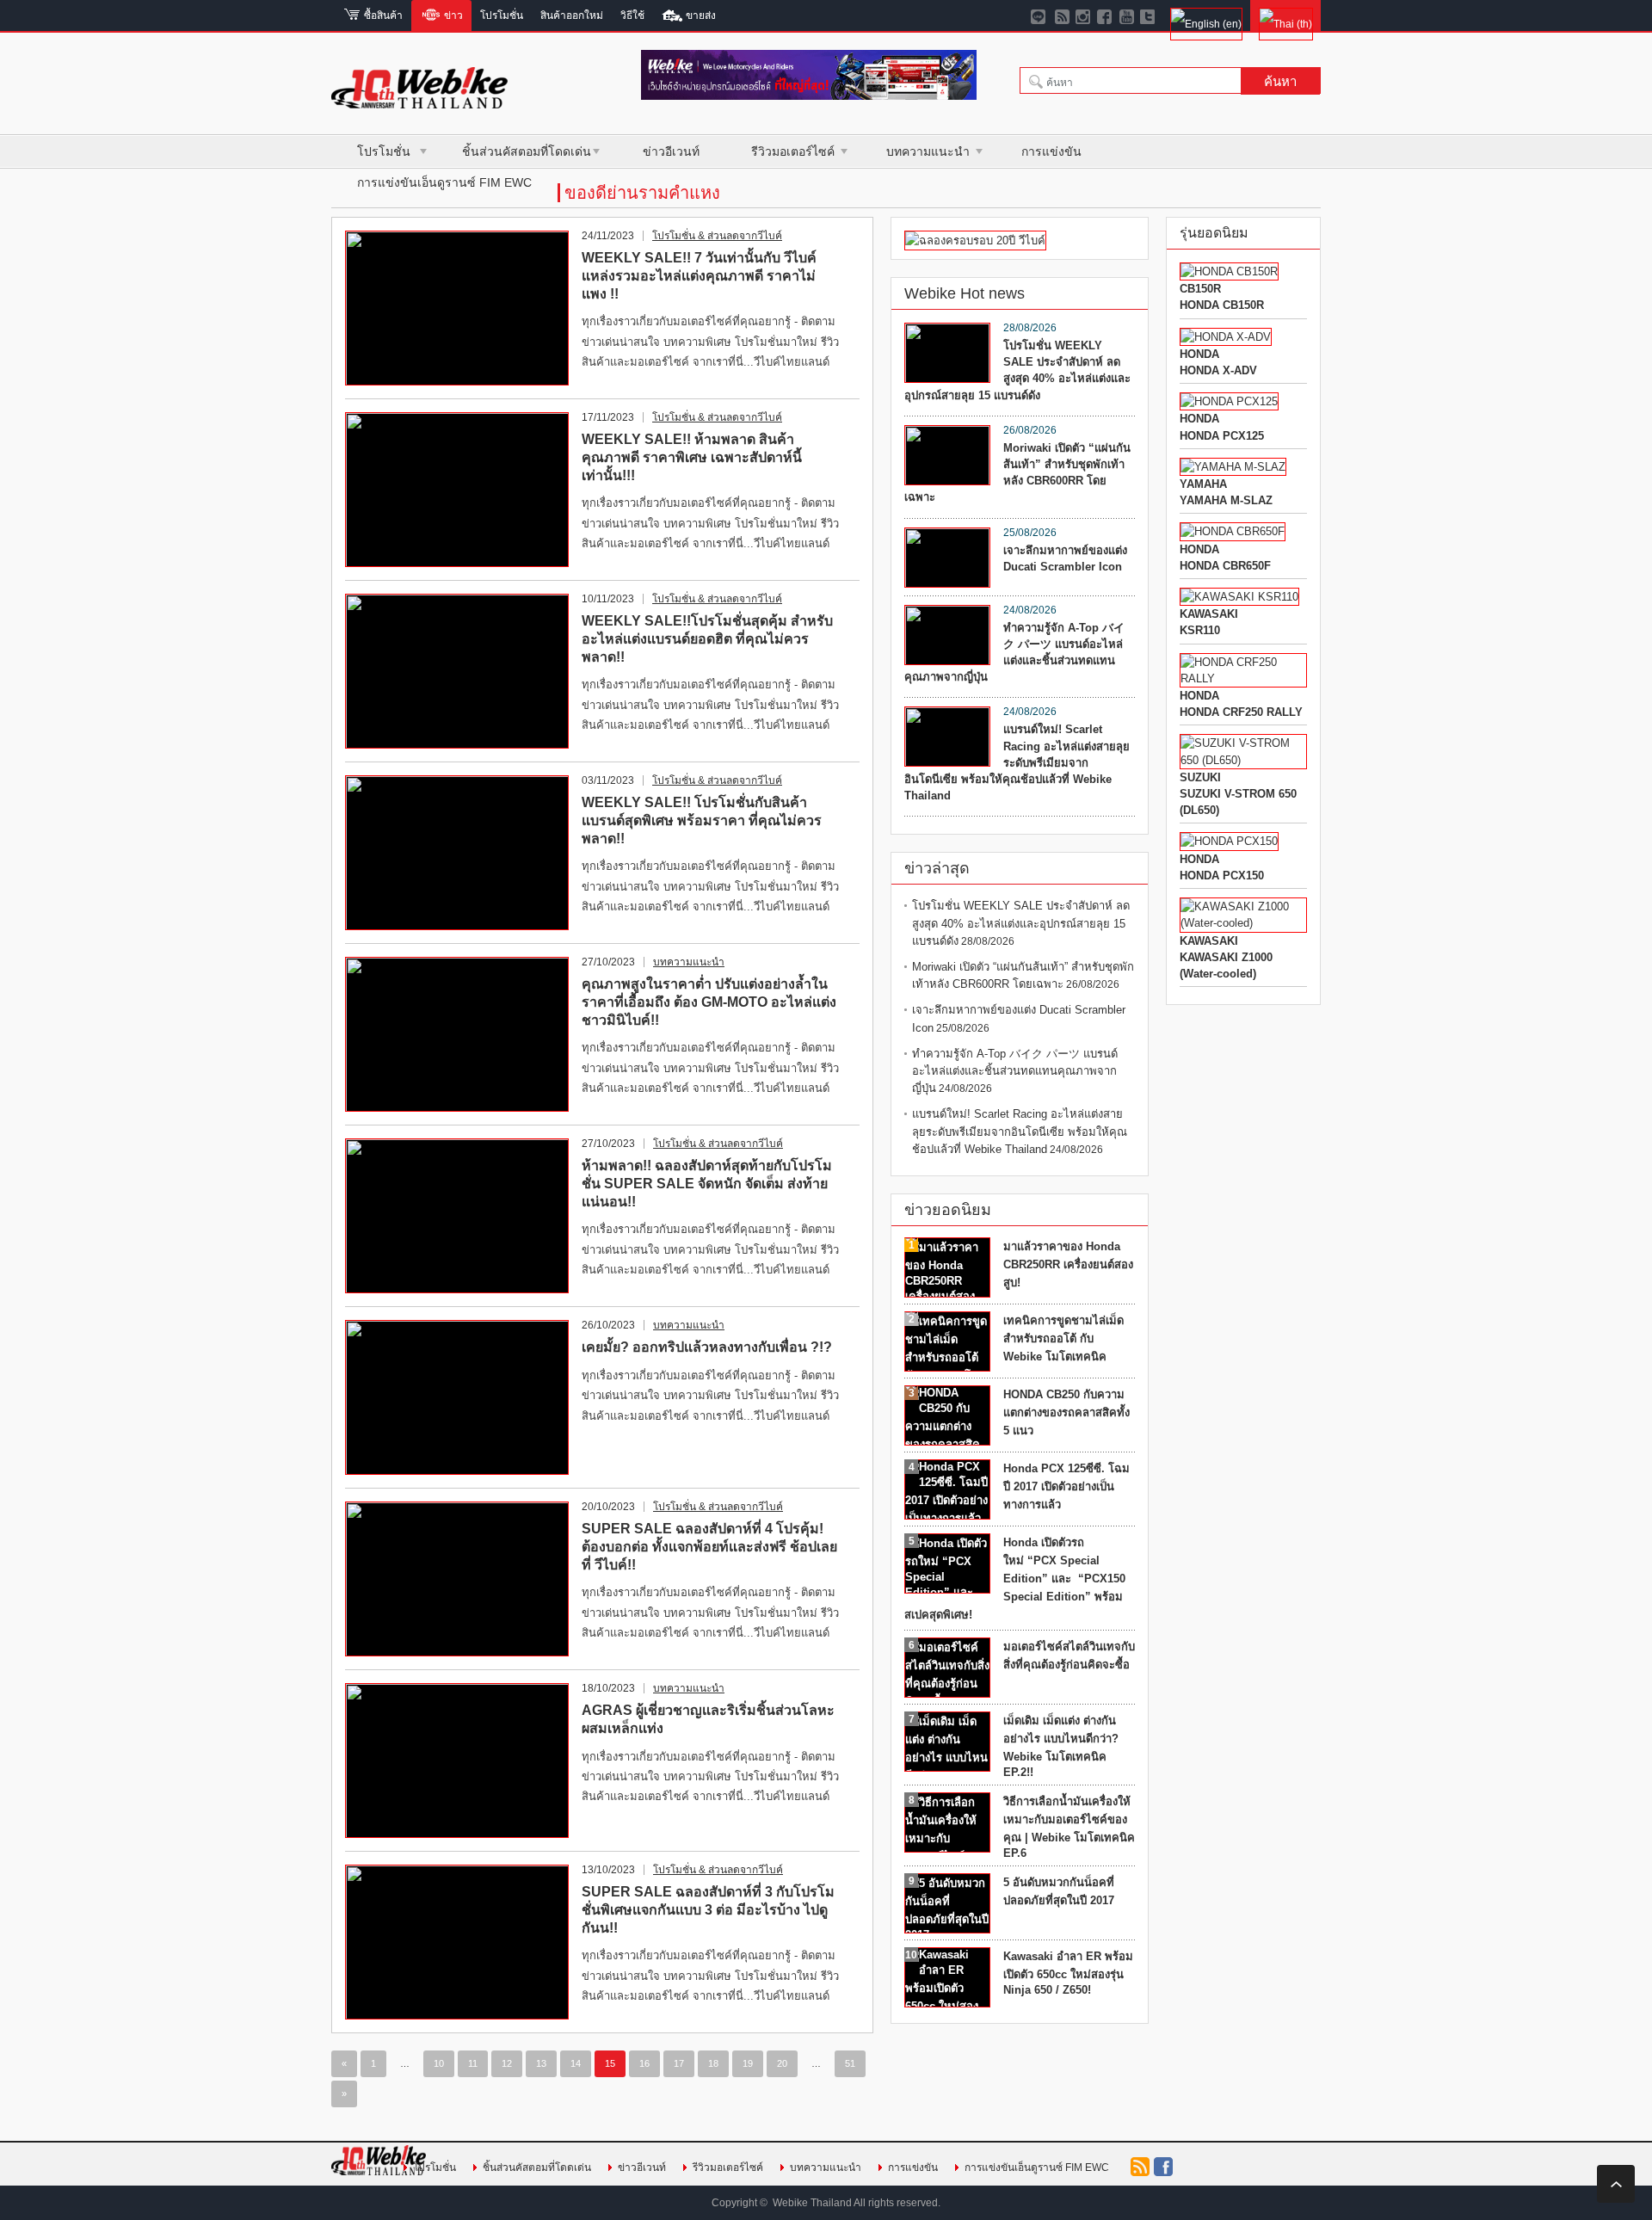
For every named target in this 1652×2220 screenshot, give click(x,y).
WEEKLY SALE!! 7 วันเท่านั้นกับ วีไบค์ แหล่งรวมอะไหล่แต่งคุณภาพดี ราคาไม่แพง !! (699, 276)
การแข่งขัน (1051, 151)
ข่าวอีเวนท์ (671, 151)
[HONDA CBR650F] (1233, 531)
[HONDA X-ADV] (1226, 337)
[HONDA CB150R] (1229, 271)
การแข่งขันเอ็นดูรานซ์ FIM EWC (444, 182)
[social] (1062, 15)
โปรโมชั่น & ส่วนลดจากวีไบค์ (717, 236)
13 (541, 2063)
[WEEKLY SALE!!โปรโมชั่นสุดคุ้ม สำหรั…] (457, 671)
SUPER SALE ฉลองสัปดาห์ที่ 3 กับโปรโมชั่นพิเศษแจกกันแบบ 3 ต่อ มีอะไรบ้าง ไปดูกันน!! (708, 1910)
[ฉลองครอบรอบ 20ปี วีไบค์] (975, 240)
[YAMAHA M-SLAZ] (1233, 467)
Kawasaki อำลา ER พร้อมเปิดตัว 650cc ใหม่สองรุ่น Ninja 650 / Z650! (1068, 1973)
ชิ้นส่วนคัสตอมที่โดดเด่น (527, 151)
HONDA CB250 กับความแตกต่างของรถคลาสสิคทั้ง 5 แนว (1066, 1412)
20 (782, 2063)
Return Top (1616, 2184)
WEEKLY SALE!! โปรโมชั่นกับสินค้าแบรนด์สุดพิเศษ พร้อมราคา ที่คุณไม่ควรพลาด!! (702, 820)
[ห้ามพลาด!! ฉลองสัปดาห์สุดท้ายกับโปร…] (457, 1216)
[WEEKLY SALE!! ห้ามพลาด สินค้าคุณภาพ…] (457, 490)
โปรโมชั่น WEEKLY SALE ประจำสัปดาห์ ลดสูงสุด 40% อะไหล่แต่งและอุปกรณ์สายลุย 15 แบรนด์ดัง (1017, 370)
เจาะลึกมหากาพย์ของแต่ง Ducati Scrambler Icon (1065, 558)
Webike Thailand (812, 2203)
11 (473, 2063)
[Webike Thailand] (419, 101)
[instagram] (1084, 15)
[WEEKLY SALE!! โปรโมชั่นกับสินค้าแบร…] (457, 853)
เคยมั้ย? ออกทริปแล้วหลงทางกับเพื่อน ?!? (707, 1347)
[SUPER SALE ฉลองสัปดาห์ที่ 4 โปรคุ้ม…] (457, 1579)
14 (576, 2063)
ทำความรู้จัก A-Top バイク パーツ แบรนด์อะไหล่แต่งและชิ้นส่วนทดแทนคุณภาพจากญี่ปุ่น (1014, 653)
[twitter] (1148, 15)
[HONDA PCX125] (1229, 401)
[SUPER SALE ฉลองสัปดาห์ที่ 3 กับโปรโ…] (457, 1942)
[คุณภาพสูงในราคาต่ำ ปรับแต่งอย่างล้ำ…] (457, 1034)
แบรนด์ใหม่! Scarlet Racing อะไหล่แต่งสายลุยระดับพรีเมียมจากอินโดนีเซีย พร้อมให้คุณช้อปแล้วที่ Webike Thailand (1017, 762)
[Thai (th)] (1285, 15)
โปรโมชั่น (384, 151)
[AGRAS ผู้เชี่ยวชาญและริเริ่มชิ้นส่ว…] (457, 1761)
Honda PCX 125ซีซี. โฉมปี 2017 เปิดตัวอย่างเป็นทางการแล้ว (1066, 1486)
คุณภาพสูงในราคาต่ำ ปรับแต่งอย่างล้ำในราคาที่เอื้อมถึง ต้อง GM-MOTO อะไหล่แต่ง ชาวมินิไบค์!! (709, 1002)
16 (644, 2063)
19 (748, 2063)
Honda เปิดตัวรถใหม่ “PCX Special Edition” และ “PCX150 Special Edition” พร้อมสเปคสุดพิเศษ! (1015, 1579)
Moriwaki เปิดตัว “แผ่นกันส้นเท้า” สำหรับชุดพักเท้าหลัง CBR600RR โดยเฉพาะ (1017, 473)
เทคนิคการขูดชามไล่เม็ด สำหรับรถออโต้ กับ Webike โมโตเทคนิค (1063, 1338)
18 (713, 2063)
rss (1140, 2167)
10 (439, 2063)
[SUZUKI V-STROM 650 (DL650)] (1243, 760)
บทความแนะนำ (928, 151)
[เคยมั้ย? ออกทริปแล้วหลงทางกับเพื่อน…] (457, 1397)
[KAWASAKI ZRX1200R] (1239, 597)
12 (507, 2063)
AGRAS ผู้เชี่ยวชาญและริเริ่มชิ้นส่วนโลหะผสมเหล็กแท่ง (708, 1719)
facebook (1163, 2167)
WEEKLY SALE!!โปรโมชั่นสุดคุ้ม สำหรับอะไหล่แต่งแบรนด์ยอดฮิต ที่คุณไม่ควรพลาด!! (707, 639)
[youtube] (1127, 15)
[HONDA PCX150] (1229, 841)
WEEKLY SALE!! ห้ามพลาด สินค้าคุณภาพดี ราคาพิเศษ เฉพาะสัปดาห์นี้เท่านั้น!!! (692, 457)
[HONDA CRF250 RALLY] (1243, 678)
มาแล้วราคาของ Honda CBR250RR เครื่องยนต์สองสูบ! (1068, 1264)
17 (679, 2063)
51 (850, 2063)
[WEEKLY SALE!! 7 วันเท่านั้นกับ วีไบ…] (457, 308)
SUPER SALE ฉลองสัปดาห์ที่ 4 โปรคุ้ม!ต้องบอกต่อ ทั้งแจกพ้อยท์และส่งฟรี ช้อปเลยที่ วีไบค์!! (709, 1547)
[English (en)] (1206, 15)
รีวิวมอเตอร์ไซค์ (793, 151)
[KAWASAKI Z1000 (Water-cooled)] (1243, 923)
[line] (1041, 15)
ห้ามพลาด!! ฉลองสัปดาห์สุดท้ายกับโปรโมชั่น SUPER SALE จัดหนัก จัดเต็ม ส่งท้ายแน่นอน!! (707, 1184)
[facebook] (1105, 15)
